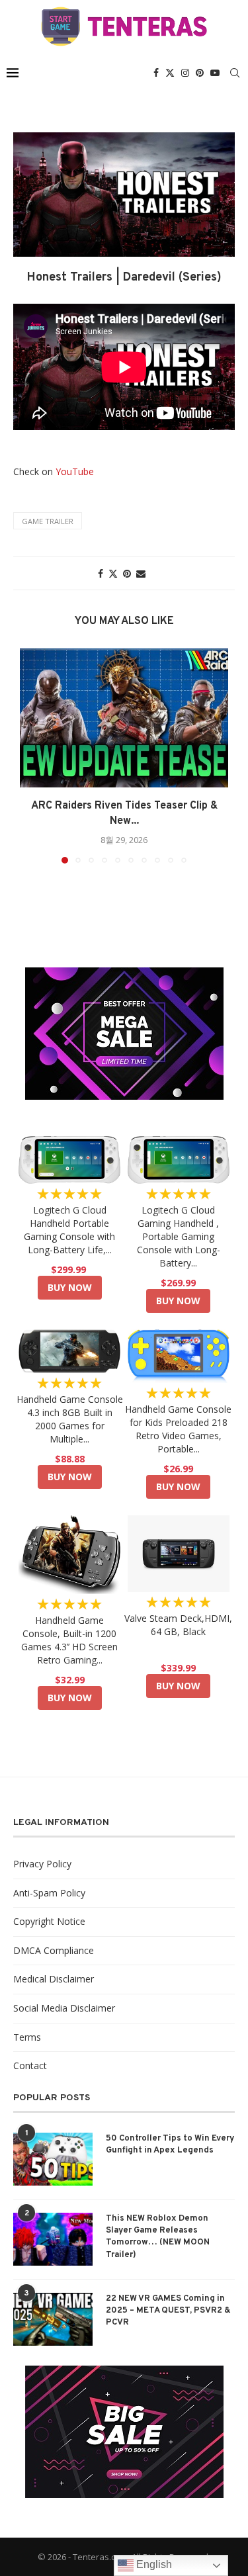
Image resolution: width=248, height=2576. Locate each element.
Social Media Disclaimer (64, 2008)
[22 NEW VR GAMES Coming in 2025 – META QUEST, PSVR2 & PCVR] (53, 2319)
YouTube (75, 471)
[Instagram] (185, 73)
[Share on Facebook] (101, 573)
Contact (30, 2065)
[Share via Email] (141, 573)
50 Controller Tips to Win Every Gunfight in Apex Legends (170, 2145)
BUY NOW (70, 1287)
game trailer (48, 521)
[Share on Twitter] (113, 573)
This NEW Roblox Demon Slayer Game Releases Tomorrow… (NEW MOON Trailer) (158, 2237)
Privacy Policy (42, 1864)
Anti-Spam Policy (49, 1893)
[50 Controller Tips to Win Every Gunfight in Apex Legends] (53, 2159)
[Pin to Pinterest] (127, 573)
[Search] (235, 73)
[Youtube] (215, 73)
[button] (31, 756)
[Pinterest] (200, 73)
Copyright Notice (49, 1921)
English (153, 2564)
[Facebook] (156, 73)
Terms (27, 2037)
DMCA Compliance (54, 1950)
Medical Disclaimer (54, 1979)
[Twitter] (170, 73)
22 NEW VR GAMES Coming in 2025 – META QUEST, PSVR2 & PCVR (168, 2311)
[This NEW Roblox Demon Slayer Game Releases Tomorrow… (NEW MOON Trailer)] (53, 2239)
